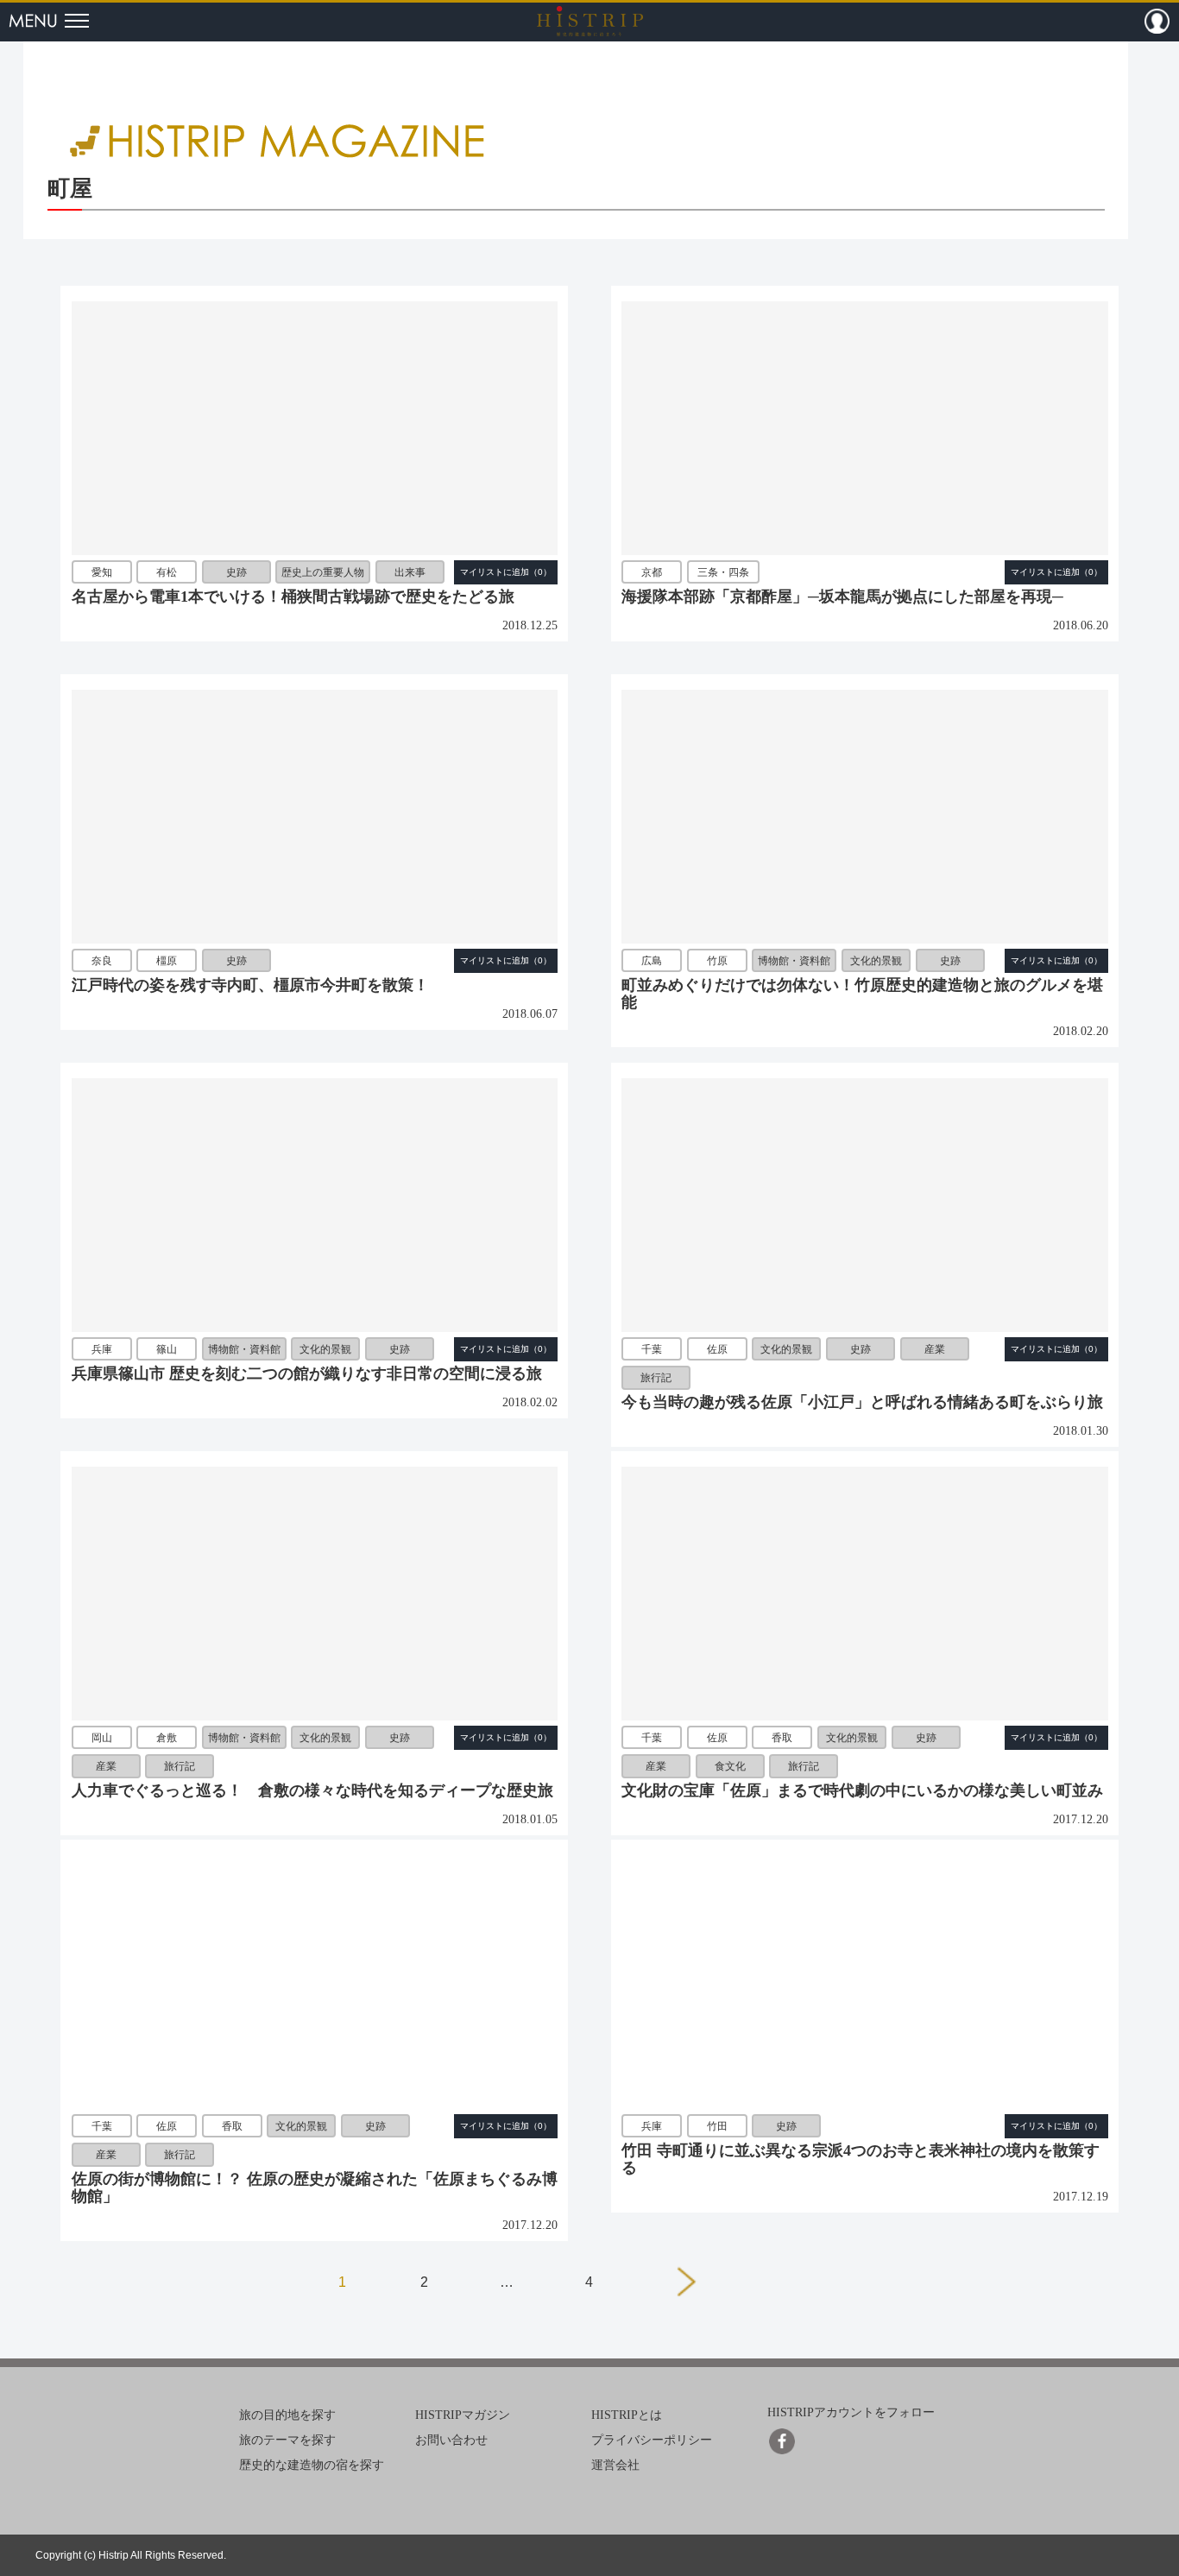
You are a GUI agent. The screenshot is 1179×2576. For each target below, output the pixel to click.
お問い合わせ (451, 2440)
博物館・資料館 (794, 961)
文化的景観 (876, 961)
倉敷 (167, 1738)
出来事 (410, 572)
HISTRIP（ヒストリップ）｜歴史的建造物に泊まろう (590, 21)
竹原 (717, 961)
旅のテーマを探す (287, 2440)
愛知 (102, 572)
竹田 (717, 2126)
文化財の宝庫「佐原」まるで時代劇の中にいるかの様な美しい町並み (862, 1790)
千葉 (652, 1349)
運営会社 (615, 2465)
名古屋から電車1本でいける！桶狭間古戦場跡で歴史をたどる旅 (293, 597)
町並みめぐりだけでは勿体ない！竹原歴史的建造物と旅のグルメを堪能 (862, 994)
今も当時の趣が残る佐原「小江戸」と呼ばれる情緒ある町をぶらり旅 (862, 1402)
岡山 (102, 1738)
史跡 (236, 572)
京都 (652, 572)
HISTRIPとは (627, 2415)
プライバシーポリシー (652, 2440)
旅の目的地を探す (287, 2415)
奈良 (102, 961)
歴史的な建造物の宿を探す (312, 2465)
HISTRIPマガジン (463, 2415)
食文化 (730, 1766)
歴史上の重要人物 (323, 572)
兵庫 (102, 1349)
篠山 (167, 1349)
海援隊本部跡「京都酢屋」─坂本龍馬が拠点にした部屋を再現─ (842, 597)
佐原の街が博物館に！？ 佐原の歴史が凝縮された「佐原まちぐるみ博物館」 (315, 2188)
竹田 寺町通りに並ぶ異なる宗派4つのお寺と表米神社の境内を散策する (861, 2159)
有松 (167, 572)
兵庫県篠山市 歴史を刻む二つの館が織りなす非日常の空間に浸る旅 (307, 1373)
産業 (935, 1349)
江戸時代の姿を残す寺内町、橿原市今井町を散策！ (250, 985)
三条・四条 (723, 572)
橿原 (167, 961)
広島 (652, 961)
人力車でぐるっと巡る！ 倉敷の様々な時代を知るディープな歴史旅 (312, 1790)
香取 (782, 1738)
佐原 (717, 1349)
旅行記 (656, 1378)
